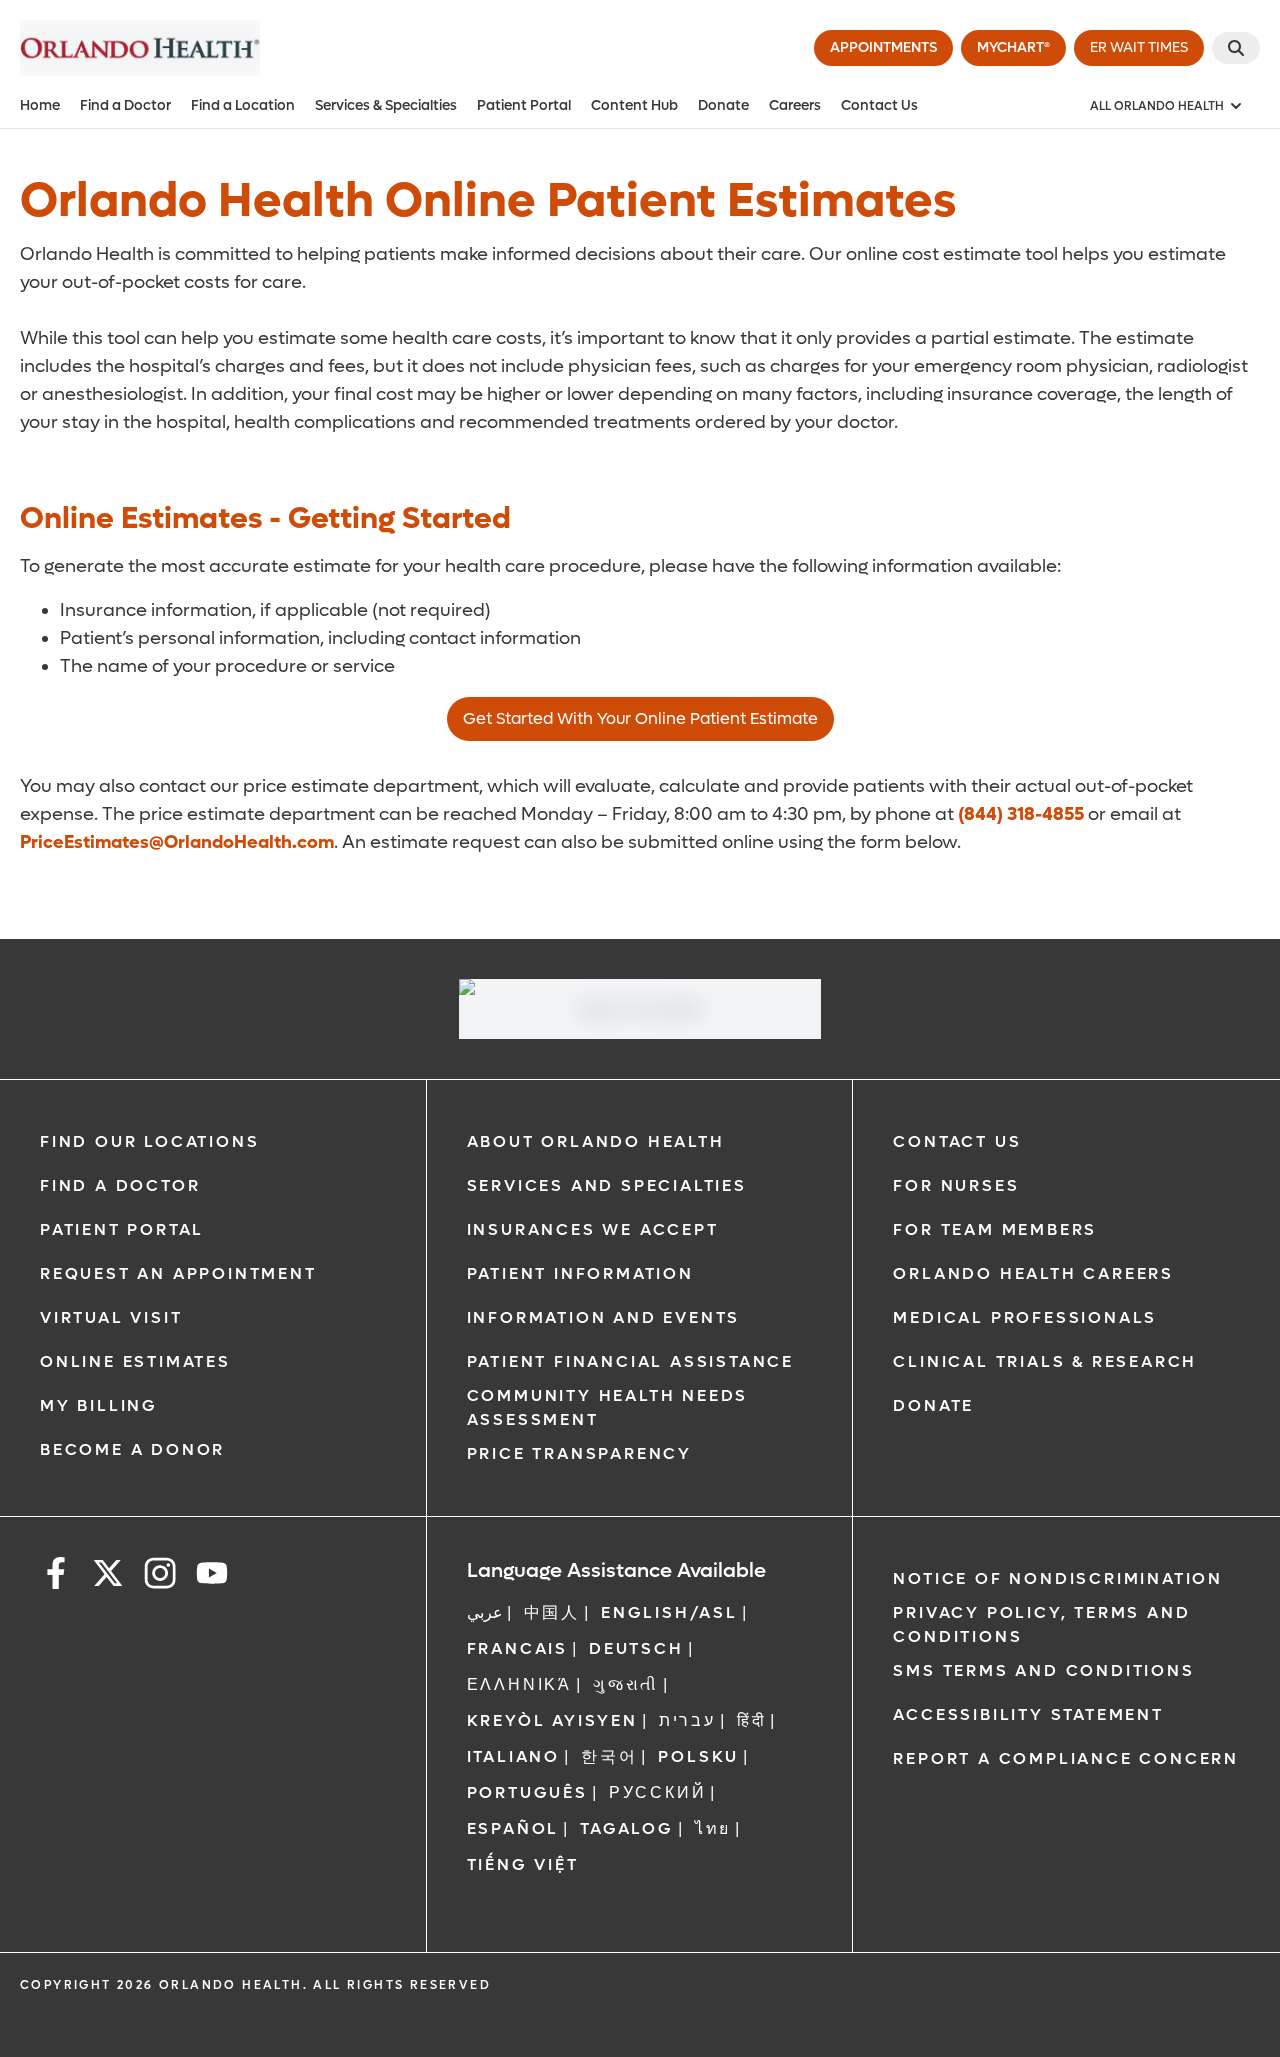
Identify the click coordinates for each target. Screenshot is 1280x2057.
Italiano (513, 1756)
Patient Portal (524, 105)
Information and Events (604, 1317)
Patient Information (580, 1273)
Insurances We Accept (593, 1229)
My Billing (99, 1405)
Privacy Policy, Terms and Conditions (1041, 1624)
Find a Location (243, 105)
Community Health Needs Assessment (608, 1407)
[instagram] (160, 1576)
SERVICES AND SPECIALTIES (607, 1185)
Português (527, 1792)
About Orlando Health (596, 1141)
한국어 (609, 1756)
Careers (795, 105)
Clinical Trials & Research (1045, 1361)
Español (513, 1828)
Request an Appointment (178, 1273)
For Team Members (995, 1229)
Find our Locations (149, 1141)
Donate (723, 105)
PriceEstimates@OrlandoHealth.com (177, 842)
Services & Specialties (386, 105)
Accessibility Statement (1028, 1714)
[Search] (1236, 48)
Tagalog (627, 1828)
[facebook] (56, 1576)
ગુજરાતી (626, 1684)
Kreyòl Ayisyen (552, 1720)
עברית (687, 1720)
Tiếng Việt (523, 1864)
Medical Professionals (1025, 1317)
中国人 (552, 1612)
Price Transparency (579, 1453)
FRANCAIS (517, 1648)
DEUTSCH (636, 1648)
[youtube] (212, 1576)
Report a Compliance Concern (1066, 1758)
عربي (485, 1612)
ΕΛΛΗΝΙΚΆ (519, 1684)
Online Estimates (135, 1361)
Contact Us (879, 105)
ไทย (713, 1828)
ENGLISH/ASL (669, 1612)
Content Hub (634, 105)
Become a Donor (132, 1449)
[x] (108, 1576)
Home (40, 105)
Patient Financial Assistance (630, 1361)
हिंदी (752, 1720)
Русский (658, 1792)
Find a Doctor (125, 105)
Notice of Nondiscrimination (1058, 1578)
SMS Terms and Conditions (1043, 1670)
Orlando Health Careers (1033, 1273)
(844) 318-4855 (1021, 814)
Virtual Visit (111, 1317)
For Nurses (956, 1185)
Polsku (698, 1756)
